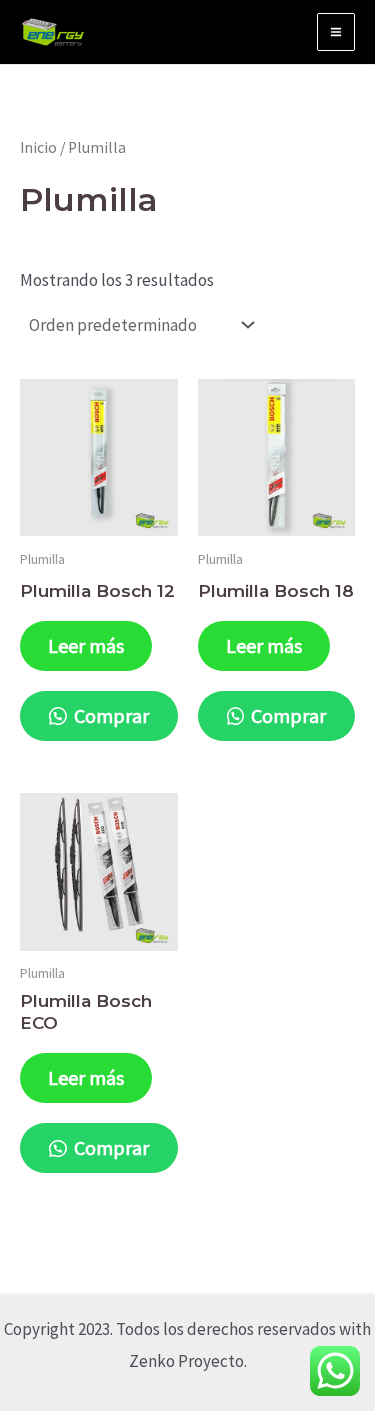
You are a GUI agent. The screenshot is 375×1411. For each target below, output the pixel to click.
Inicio (38, 147)
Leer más (86, 645)
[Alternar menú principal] (336, 32)
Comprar (109, 715)
